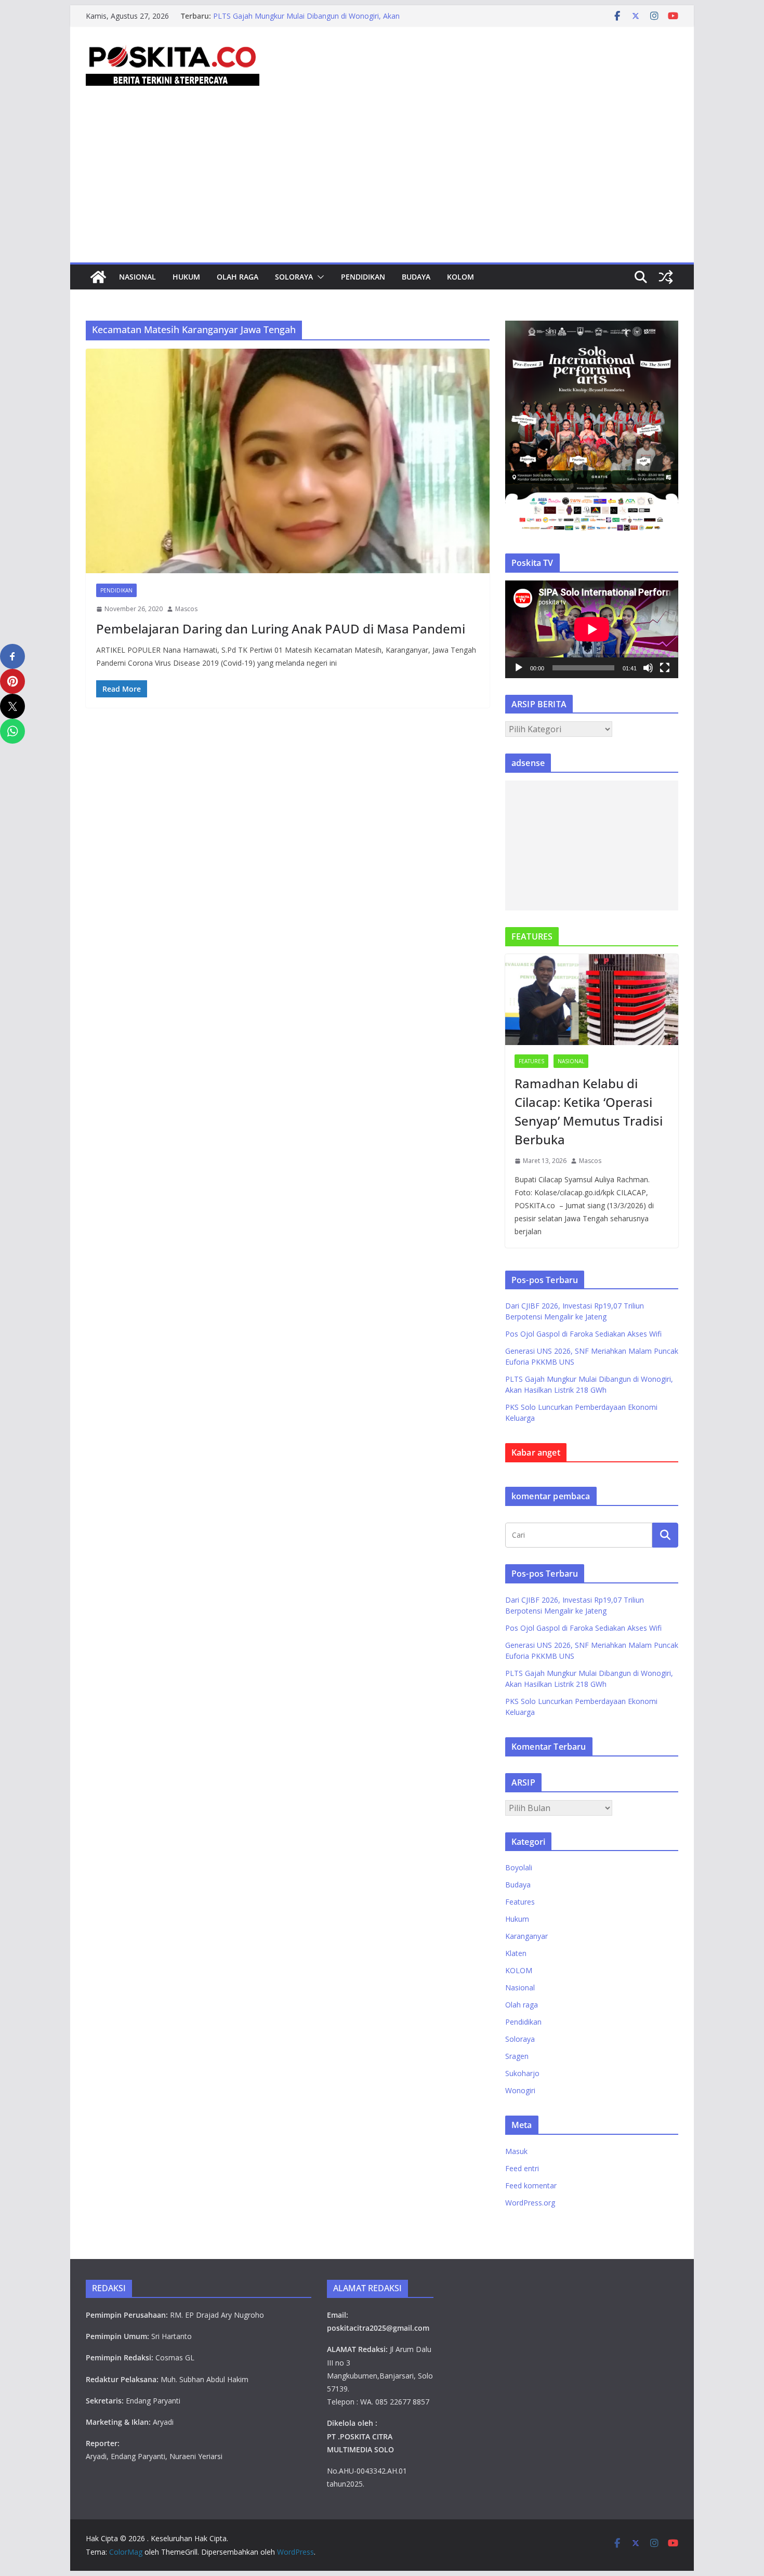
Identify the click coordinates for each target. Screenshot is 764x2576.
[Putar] (519, 668)
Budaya (416, 277)
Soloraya (294, 277)
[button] (319, 277)
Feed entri (522, 2168)
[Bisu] (648, 668)
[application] (592, 629)
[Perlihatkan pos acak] (666, 277)
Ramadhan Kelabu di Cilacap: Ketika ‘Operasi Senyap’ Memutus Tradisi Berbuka (589, 1111)
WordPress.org (530, 2203)
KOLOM (460, 277)
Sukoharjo (522, 2073)
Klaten (516, 1953)
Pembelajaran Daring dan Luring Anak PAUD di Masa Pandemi (281, 629)
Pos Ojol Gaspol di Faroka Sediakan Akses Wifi (583, 1334)
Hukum (186, 277)
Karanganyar (526, 1936)
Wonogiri (520, 2090)
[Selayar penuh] (665, 668)
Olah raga (238, 277)
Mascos (186, 609)
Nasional (137, 277)
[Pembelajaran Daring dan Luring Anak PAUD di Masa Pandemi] (288, 461)
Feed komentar (531, 2185)
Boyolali (519, 1867)
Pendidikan (363, 277)
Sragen (517, 2056)
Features (531, 1061)
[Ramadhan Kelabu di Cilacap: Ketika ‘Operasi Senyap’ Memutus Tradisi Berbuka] (592, 1000)
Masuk (516, 2151)
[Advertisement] (382, 184)
